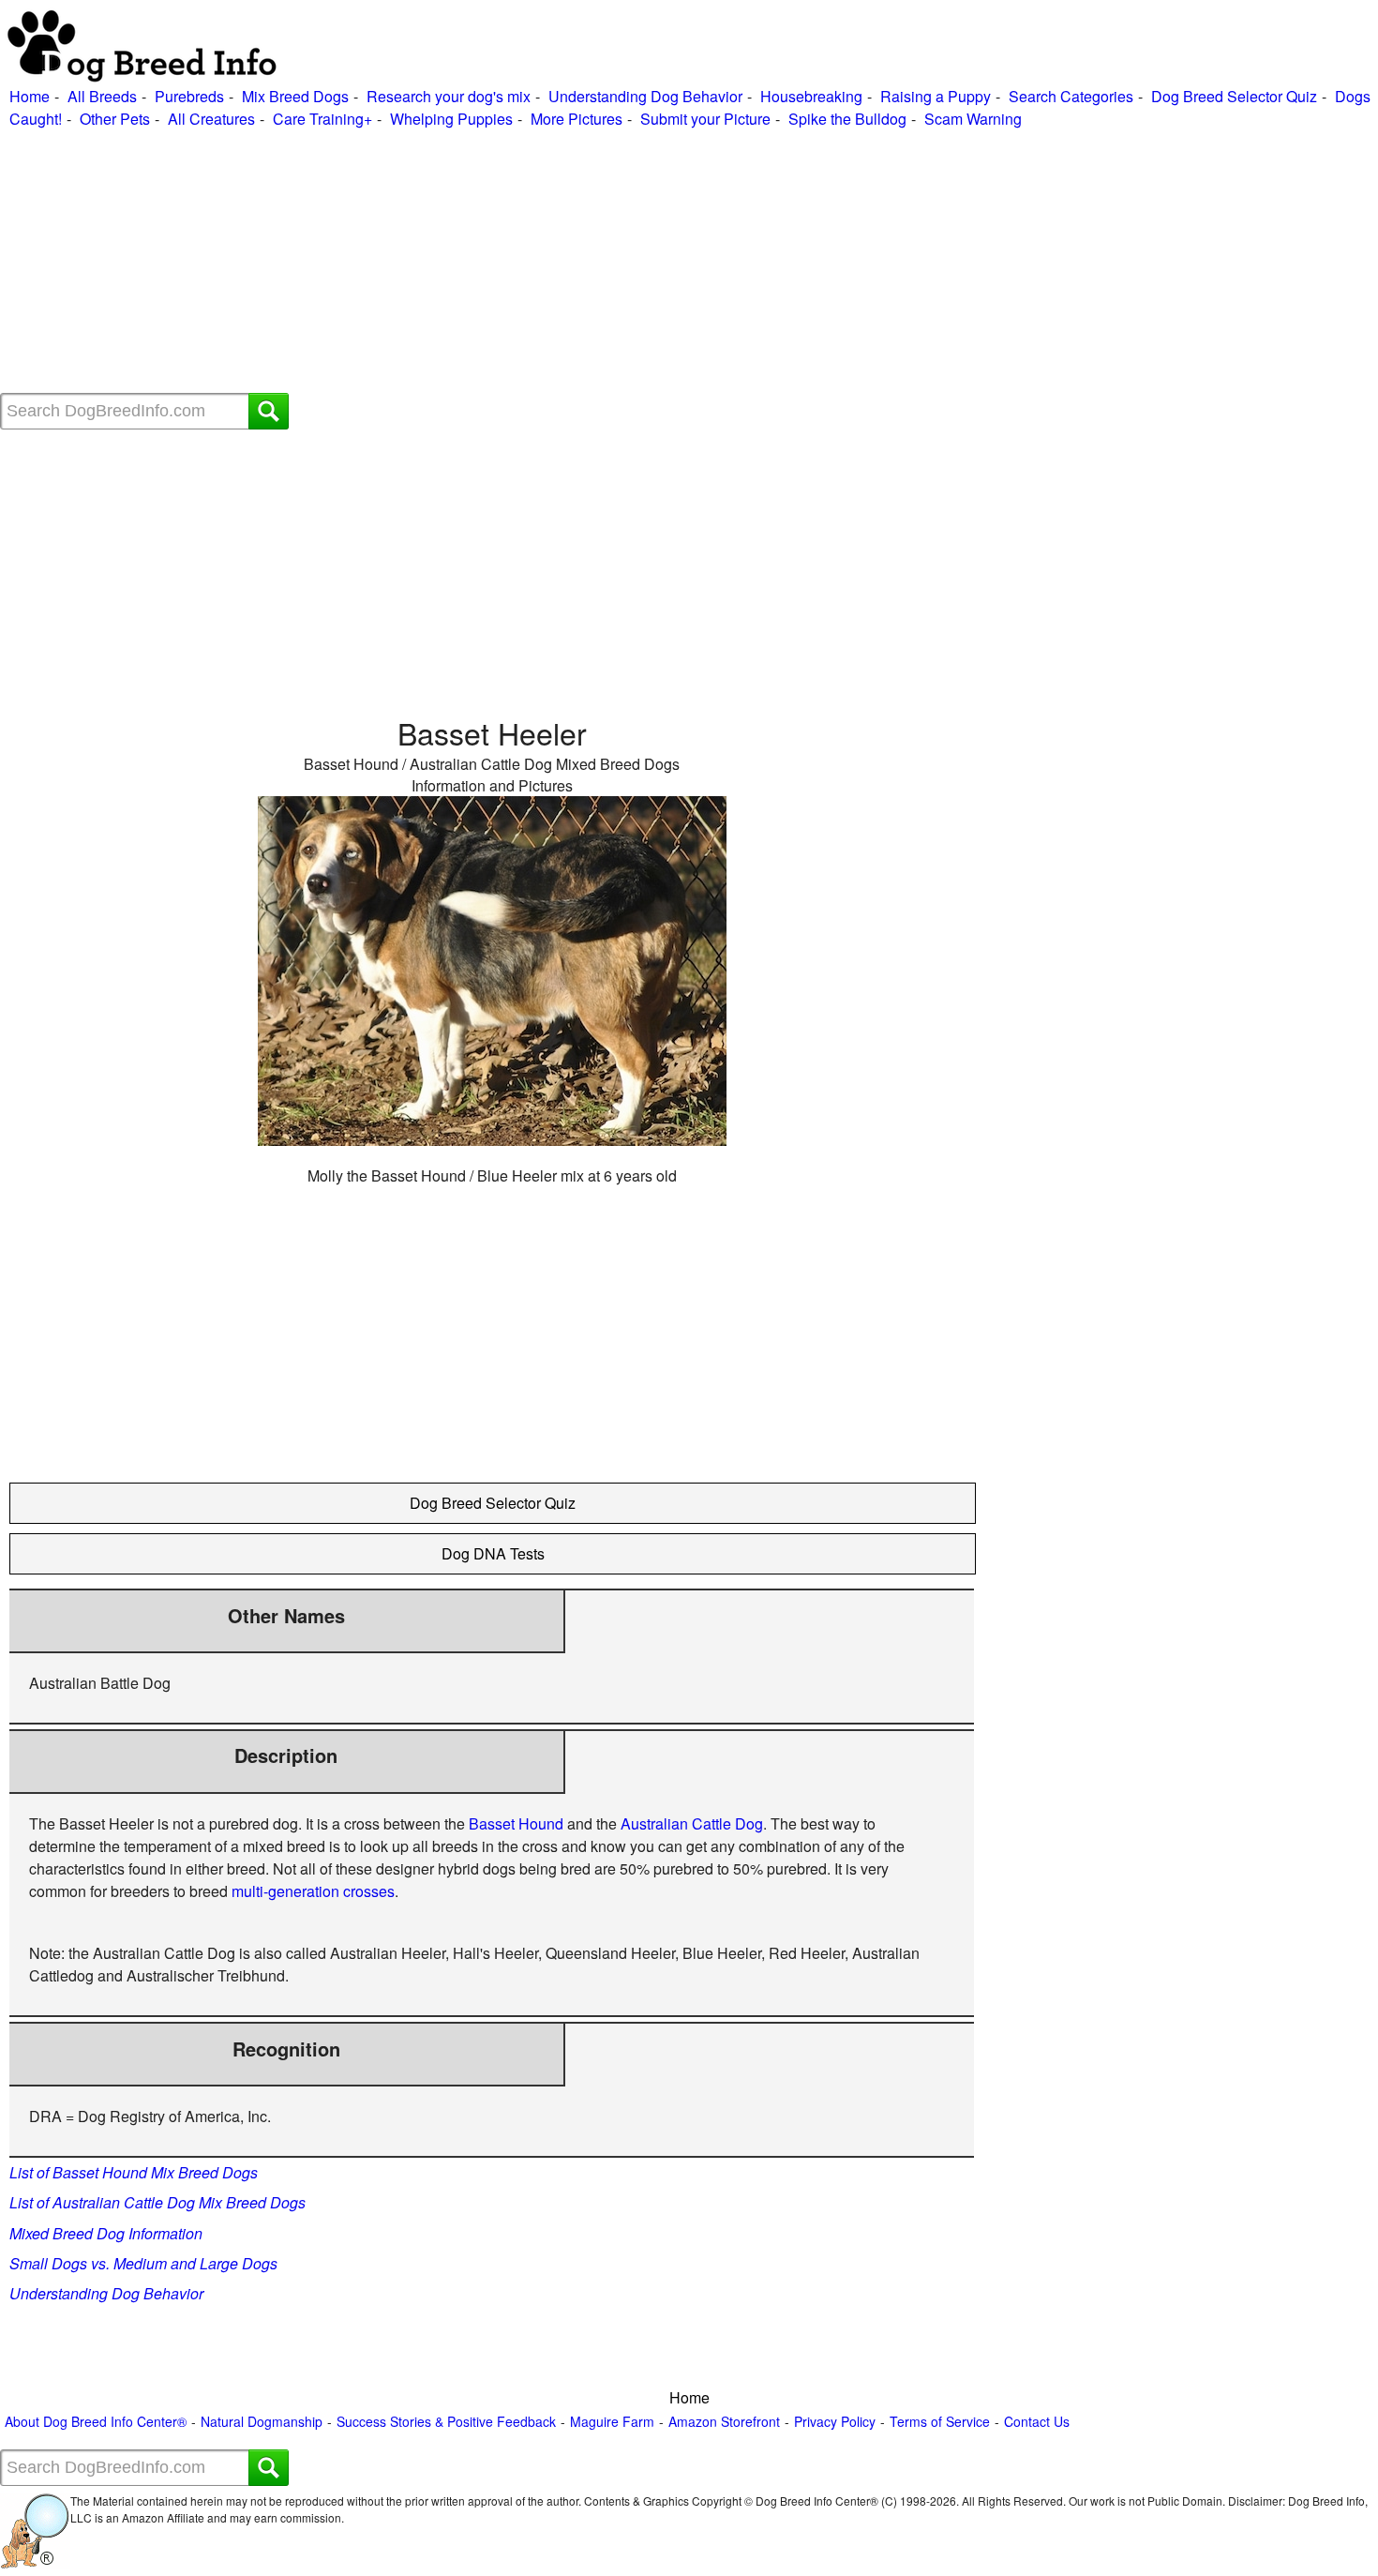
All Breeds (102, 96)
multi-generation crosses (313, 1891)
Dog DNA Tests (493, 1553)
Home (30, 96)
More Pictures (577, 119)
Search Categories (1071, 96)
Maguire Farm (612, 2422)
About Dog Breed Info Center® (96, 2422)
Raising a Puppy (936, 96)
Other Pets (115, 119)
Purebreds (189, 96)
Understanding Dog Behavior (645, 96)
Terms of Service (940, 2422)
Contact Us (1037, 2422)
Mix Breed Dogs (295, 96)
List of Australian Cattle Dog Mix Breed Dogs (157, 2202)
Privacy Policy (835, 2422)
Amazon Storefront (724, 2422)
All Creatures (211, 119)
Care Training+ (322, 119)
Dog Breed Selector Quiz (1234, 96)
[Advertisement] (562, 262)
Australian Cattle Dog (692, 1823)
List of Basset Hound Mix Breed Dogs (134, 2172)
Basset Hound (516, 1823)
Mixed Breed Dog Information (106, 2233)
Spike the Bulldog (847, 119)
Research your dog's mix (449, 96)
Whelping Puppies (451, 119)
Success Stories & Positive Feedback (446, 2422)
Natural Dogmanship (262, 2422)
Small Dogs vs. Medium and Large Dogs (143, 2263)
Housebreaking (811, 96)
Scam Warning (973, 119)
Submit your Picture (705, 119)
